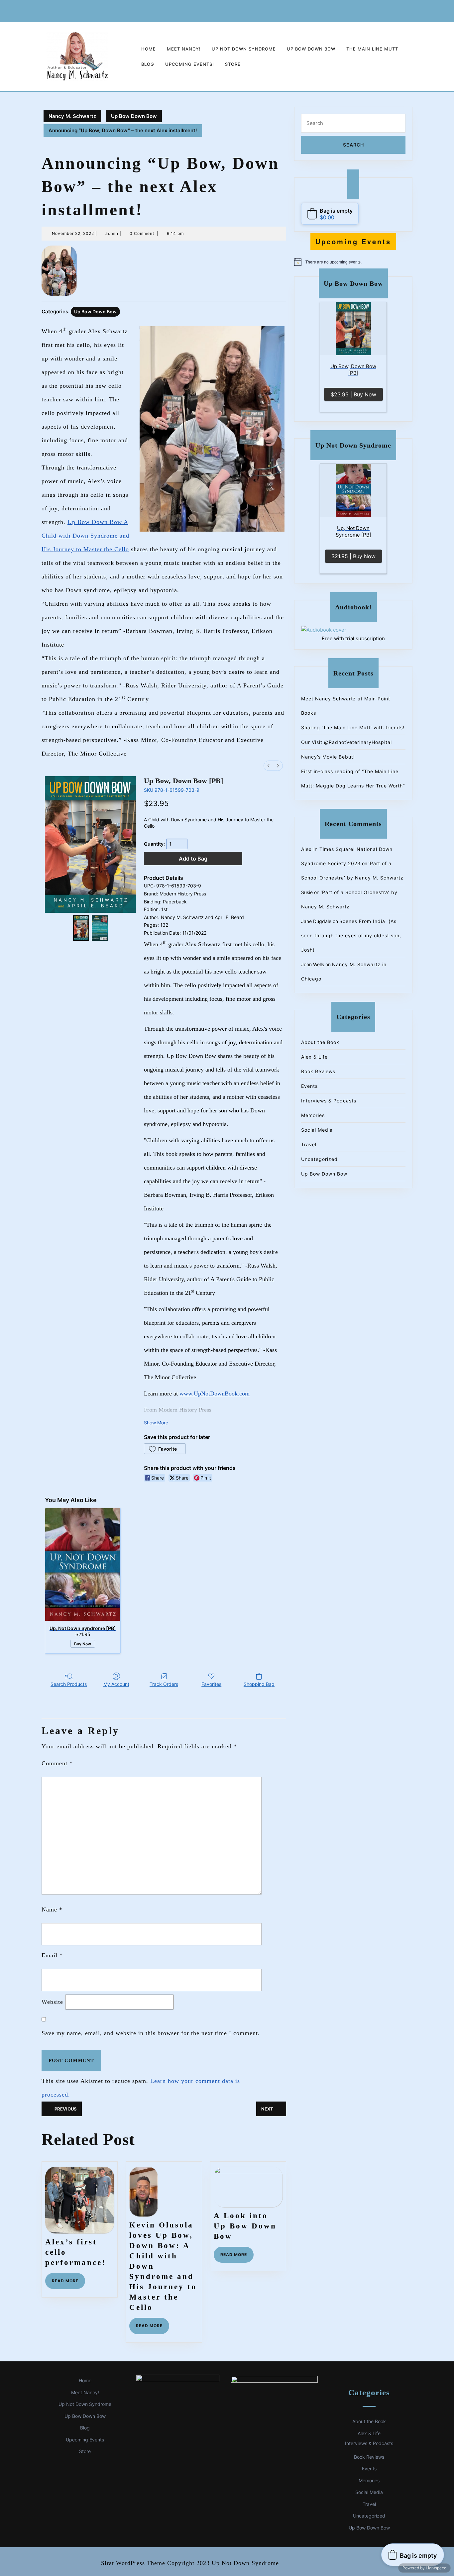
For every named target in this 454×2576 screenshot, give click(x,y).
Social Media (317, 1130)
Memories (313, 1115)
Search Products (69, 1684)
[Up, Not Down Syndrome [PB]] (83, 1564)
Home (149, 49)
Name (52, 1909)
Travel (309, 1144)
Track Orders (164, 1684)
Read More (68, 2283)
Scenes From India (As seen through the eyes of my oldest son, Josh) (351, 935)
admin (112, 233)
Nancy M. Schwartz (72, 116)
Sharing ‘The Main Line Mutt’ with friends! (353, 727)
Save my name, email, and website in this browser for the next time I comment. (151, 2033)
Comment (57, 1763)
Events (309, 1086)
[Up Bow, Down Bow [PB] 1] (100, 928)
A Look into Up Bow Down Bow (245, 2226)
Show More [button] (156, 1423)
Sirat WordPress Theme (133, 2563)
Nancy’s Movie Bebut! (328, 757)
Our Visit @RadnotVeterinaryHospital (346, 742)
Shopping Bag (259, 1684)
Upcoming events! (190, 64)
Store (233, 64)
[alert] (353, 262)
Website (52, 2002)
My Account (116, 1684)
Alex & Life (314, 1057)
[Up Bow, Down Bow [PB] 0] (81, 928)
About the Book (320, 1042)
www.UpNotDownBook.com (215, 1393)
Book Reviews (318, 1071)
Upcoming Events (85, 2440)
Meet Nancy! (184, 49)
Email (52, 1955)
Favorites (211, 1684)
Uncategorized (319, 1159)
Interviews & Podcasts (329, 1101)
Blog (148, 64)
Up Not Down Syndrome (244, 49)
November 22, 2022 (73, 233)
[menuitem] (269, 766)
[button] (165, 1449)
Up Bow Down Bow (311, 49)
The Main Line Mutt (372, 49)
